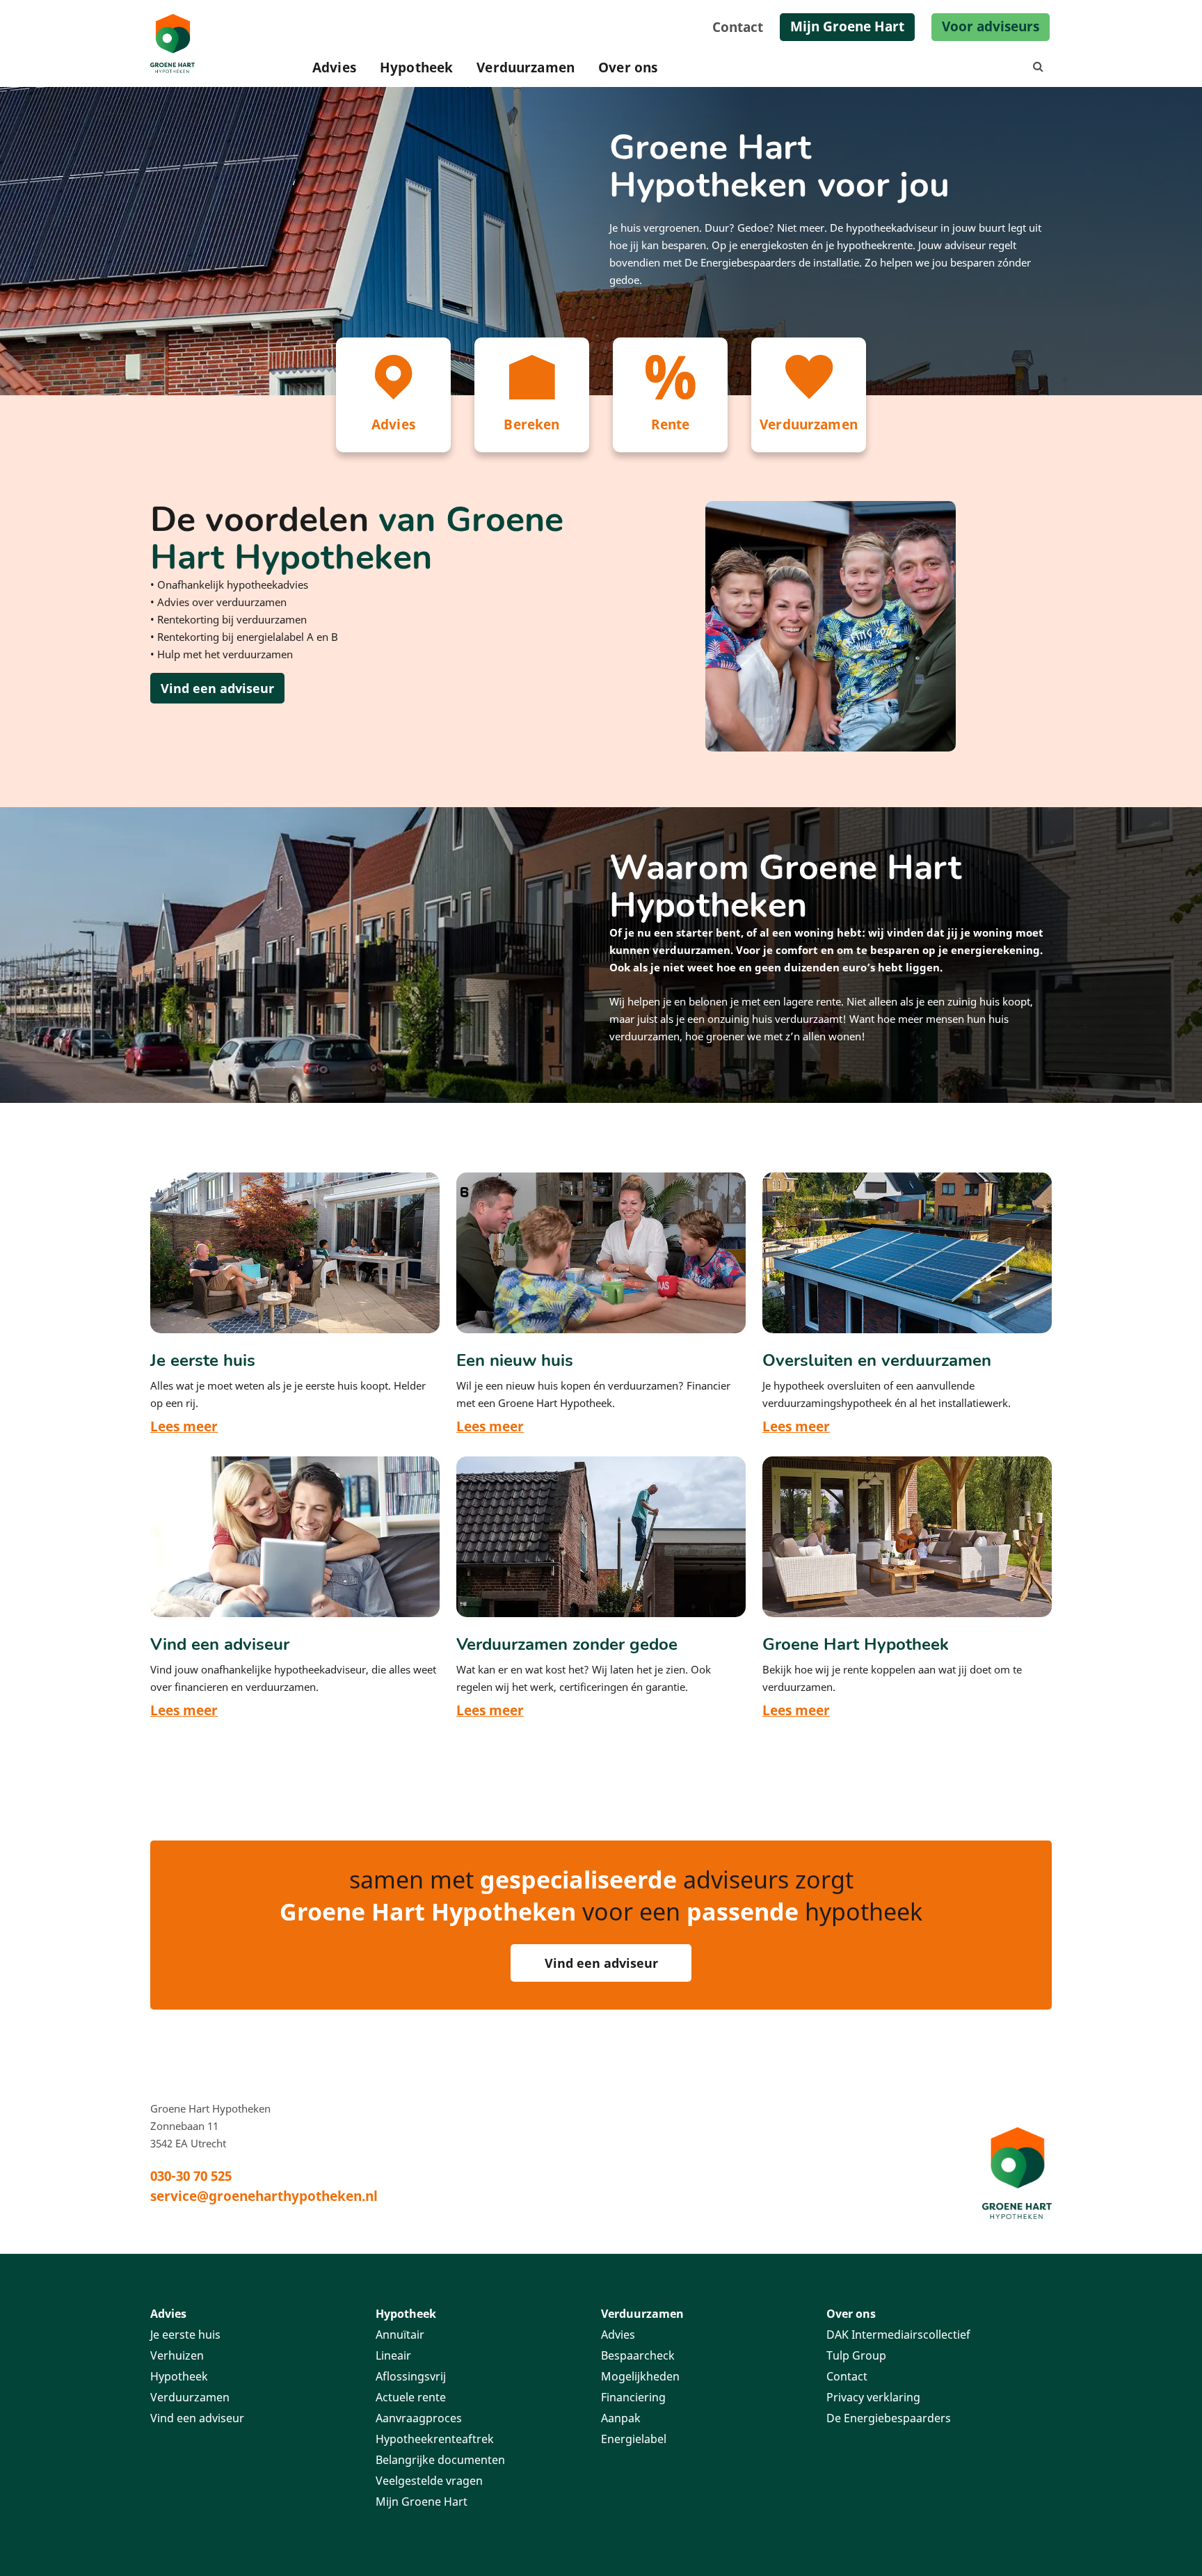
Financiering (633, 2397)
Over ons (628, 67)
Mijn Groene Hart (847, 26)
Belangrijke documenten (440, 2460)
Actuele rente (411, 2397)
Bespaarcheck (638, 2355)
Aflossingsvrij (411, 2376)
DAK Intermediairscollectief (898, 2335)
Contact (738, 27)
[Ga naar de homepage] (175, 43)
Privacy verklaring (873, 2397)
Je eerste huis (185, 2335)
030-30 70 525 (191, 2176)
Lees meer (184, 1426)
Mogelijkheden (640, 2376)
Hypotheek (416, 67)
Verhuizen (177, 2355)
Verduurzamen (526, 67)
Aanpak (621, 2418)
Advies (334, 67)
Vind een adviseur (217, 688)
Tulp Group (856, 2355)
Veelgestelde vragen (429, 2481)
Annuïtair (400, 2335)
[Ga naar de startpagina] (1017, 2172)
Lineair (393, 2355)
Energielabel (634, 2439)
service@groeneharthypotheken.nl (264, 2196)
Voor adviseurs (991, 26)
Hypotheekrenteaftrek (435, 2439)
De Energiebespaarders (889, 2418)
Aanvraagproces (419, 2418)
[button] (1041, 67)
